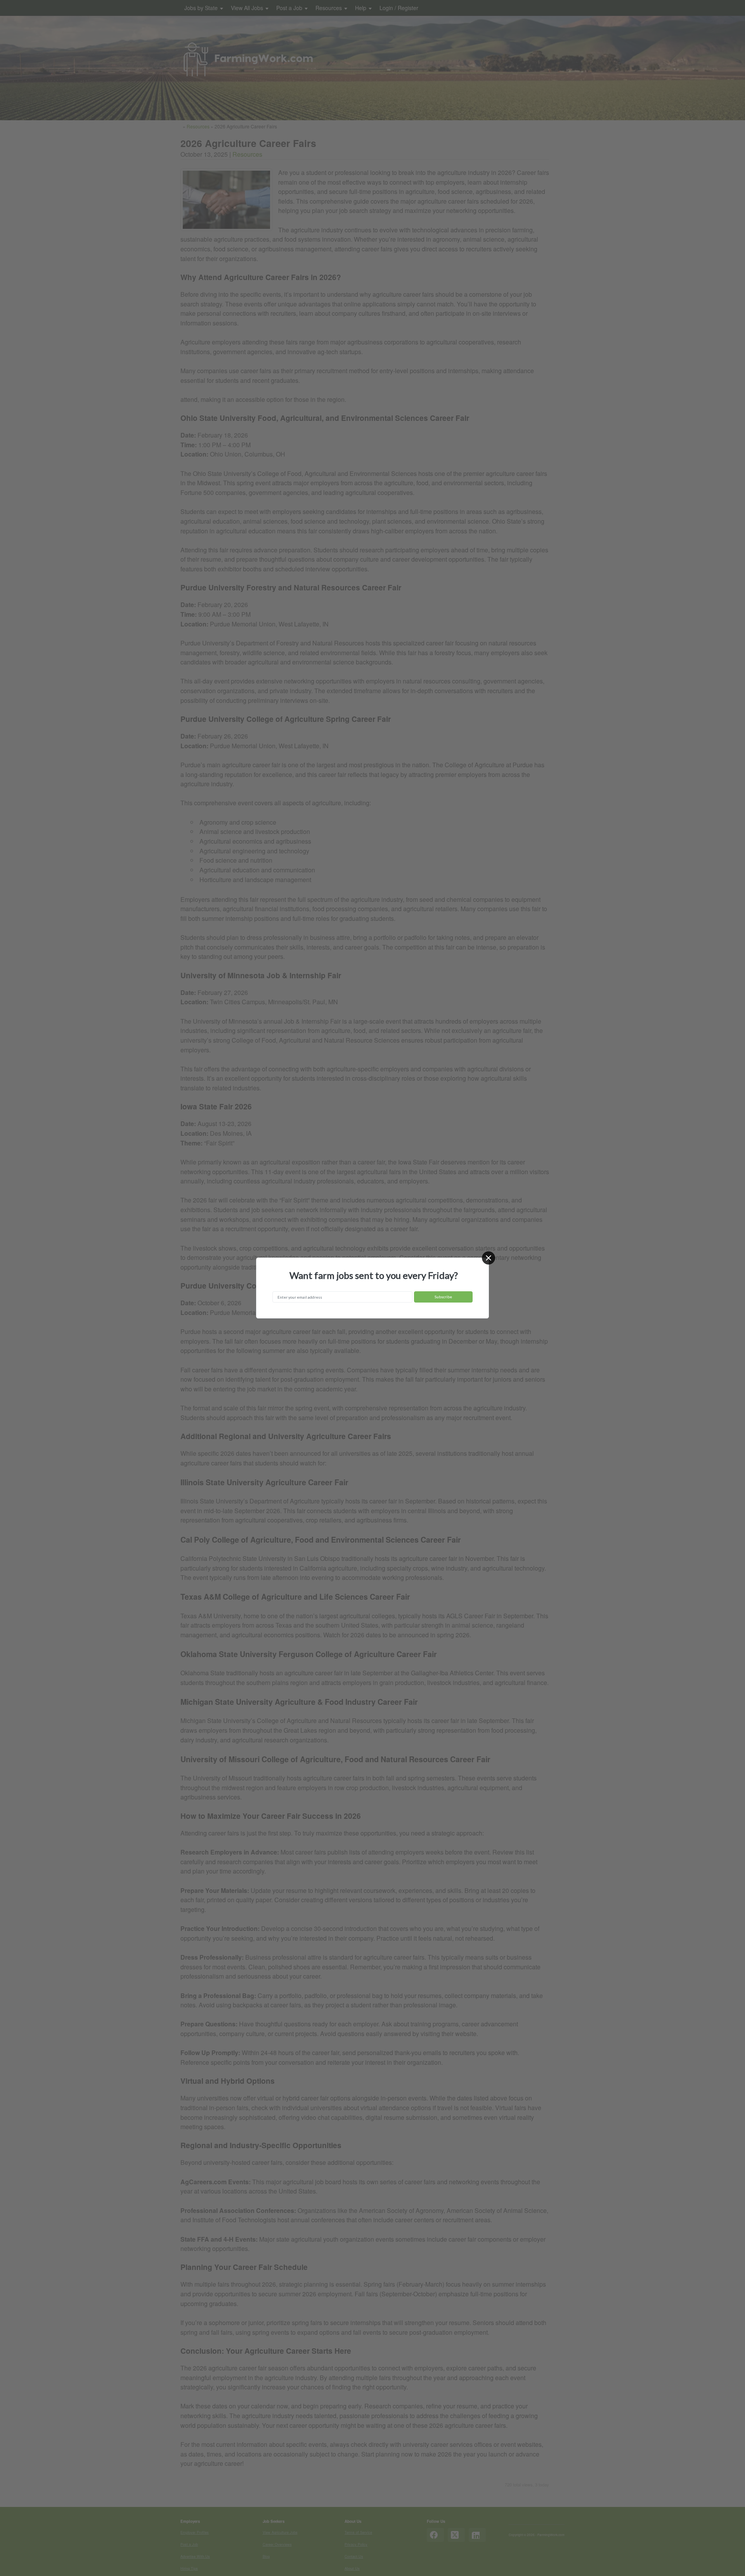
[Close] (489, 1258)
